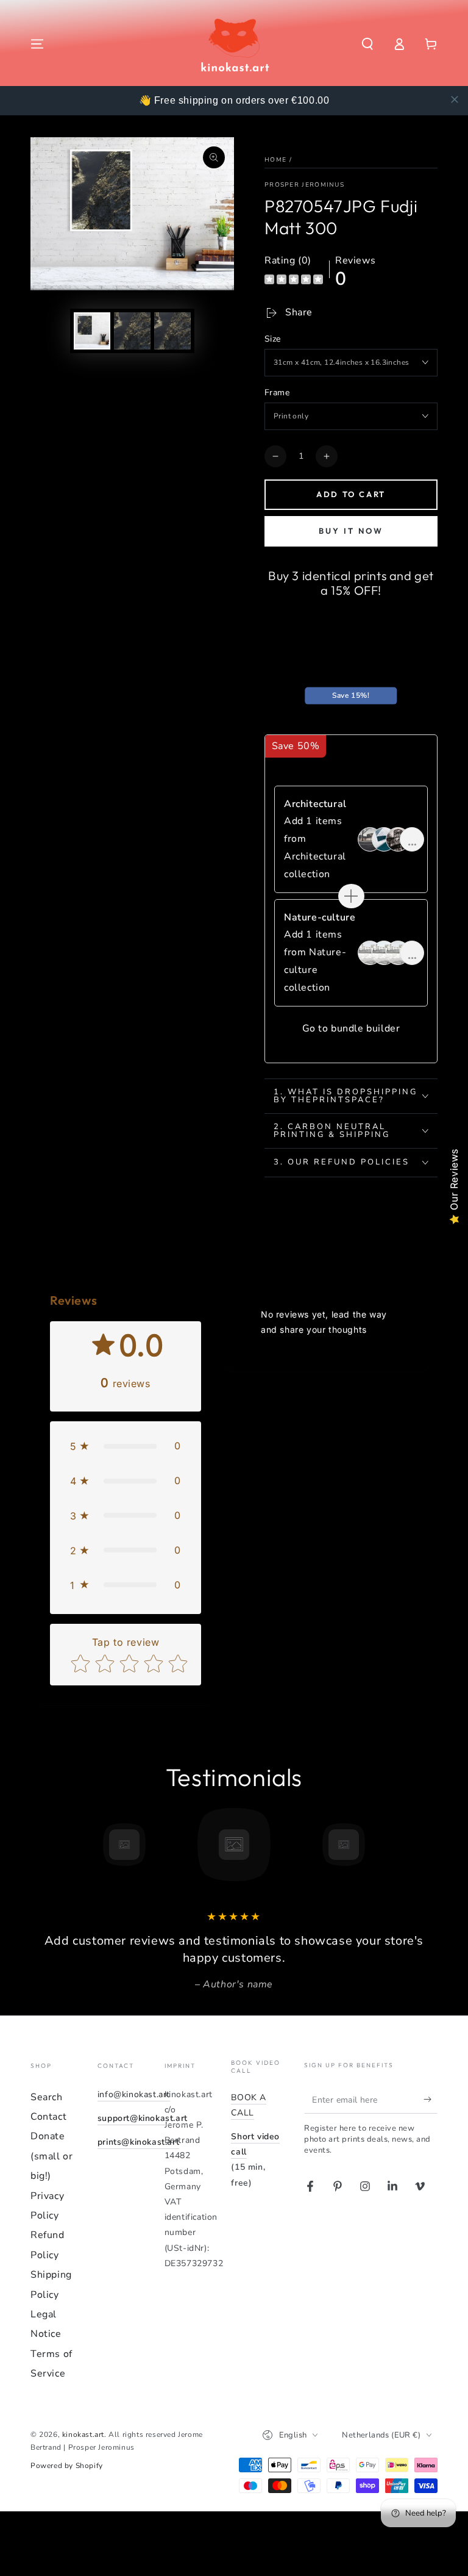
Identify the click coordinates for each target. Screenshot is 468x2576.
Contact (48, 2117)
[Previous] (43, 1845)
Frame (277, 393)
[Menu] (37, 44)
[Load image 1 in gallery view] (92, 331)
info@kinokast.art (134, 2094)
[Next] (425, 1845)
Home (275, 160)
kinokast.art (83, 2434)
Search (47, 2097)
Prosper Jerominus (304, 185)
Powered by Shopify (67, 2466)
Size (273, 339)
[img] (294, 281)
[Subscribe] (431, 2100)
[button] (367, 44)
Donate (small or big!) (51, 2156)
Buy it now (351, 531)
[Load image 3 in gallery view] (172, 331)
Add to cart (351, 494)
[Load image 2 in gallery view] (132, 331)
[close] (455, 99)
